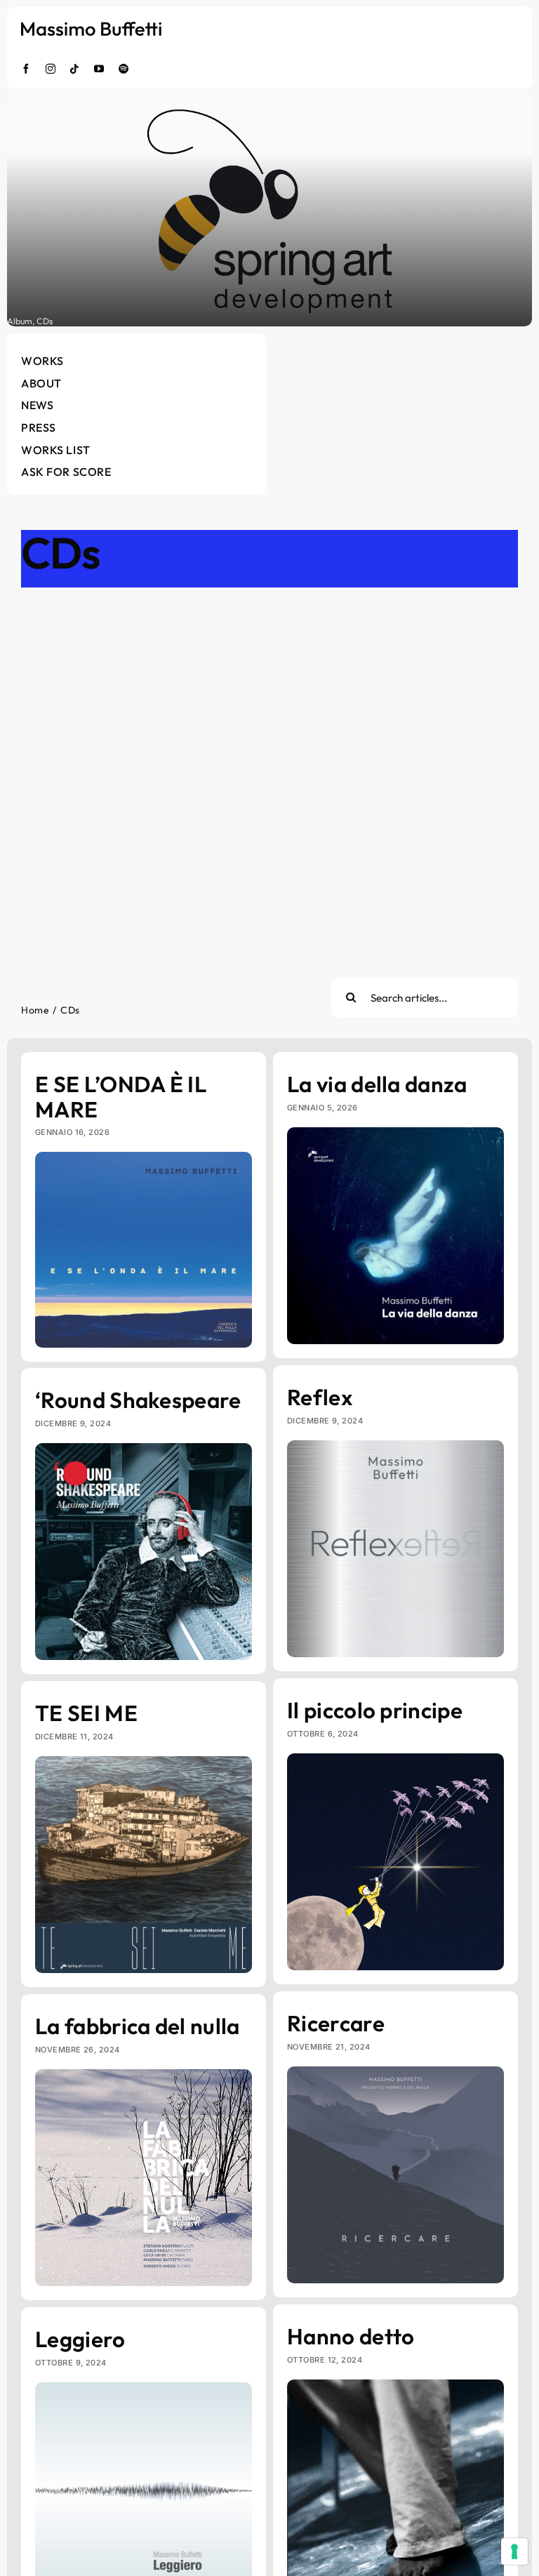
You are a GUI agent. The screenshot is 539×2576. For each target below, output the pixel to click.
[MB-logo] (91, 28)
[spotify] (124, 69)
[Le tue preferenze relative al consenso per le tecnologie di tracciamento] (514, 2551)
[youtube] (99, 69)
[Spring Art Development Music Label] (269, 211)
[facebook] (26, 69)
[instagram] (51, 69)
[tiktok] (75, 69)
